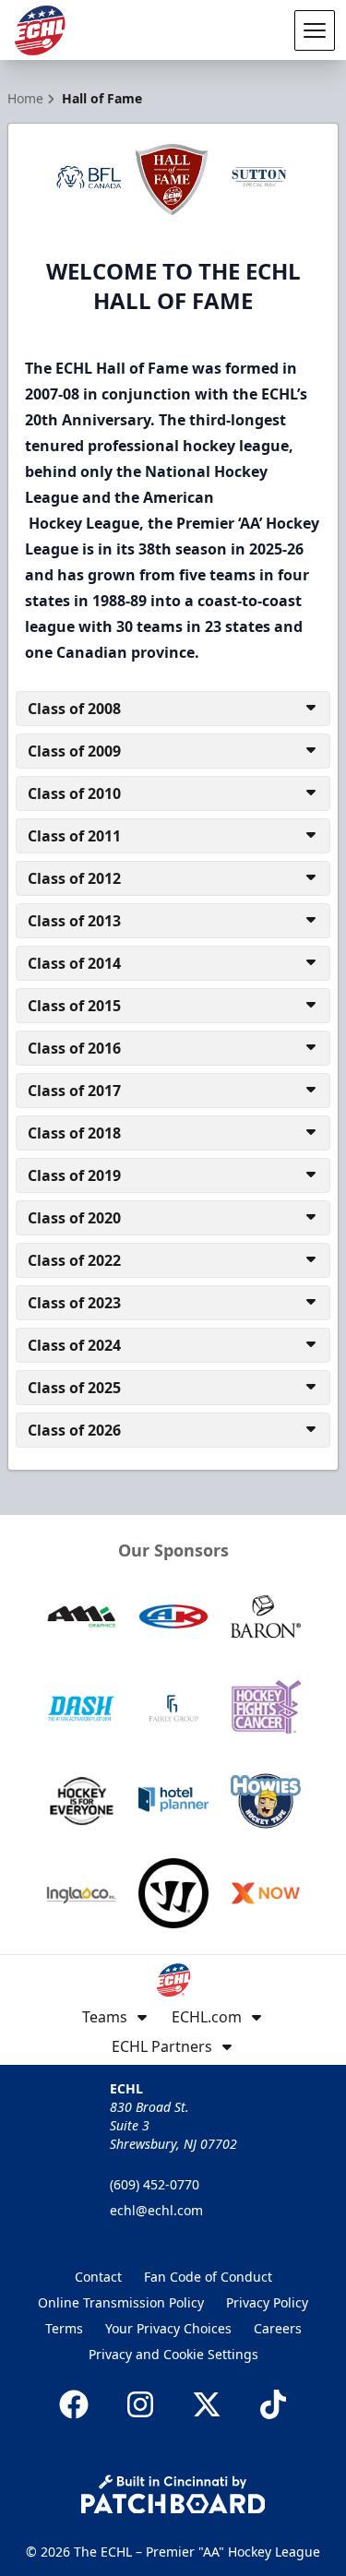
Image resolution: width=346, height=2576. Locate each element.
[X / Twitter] (207, 2404)
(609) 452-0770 (155, 2184)
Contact (98, 2277)
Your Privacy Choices (168, 2328)
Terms (64, 2328)
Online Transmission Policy (121, 2302)
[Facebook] (74, 2404)
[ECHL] (40, 30)
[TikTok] (273, 2404)
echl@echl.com (156, 2210)
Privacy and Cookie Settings (173, 2354)
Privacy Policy (267, 2302)
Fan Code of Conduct (208, 2277)
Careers (278, 2328)
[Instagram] (140, 2404)
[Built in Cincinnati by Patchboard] (173, 2494)
